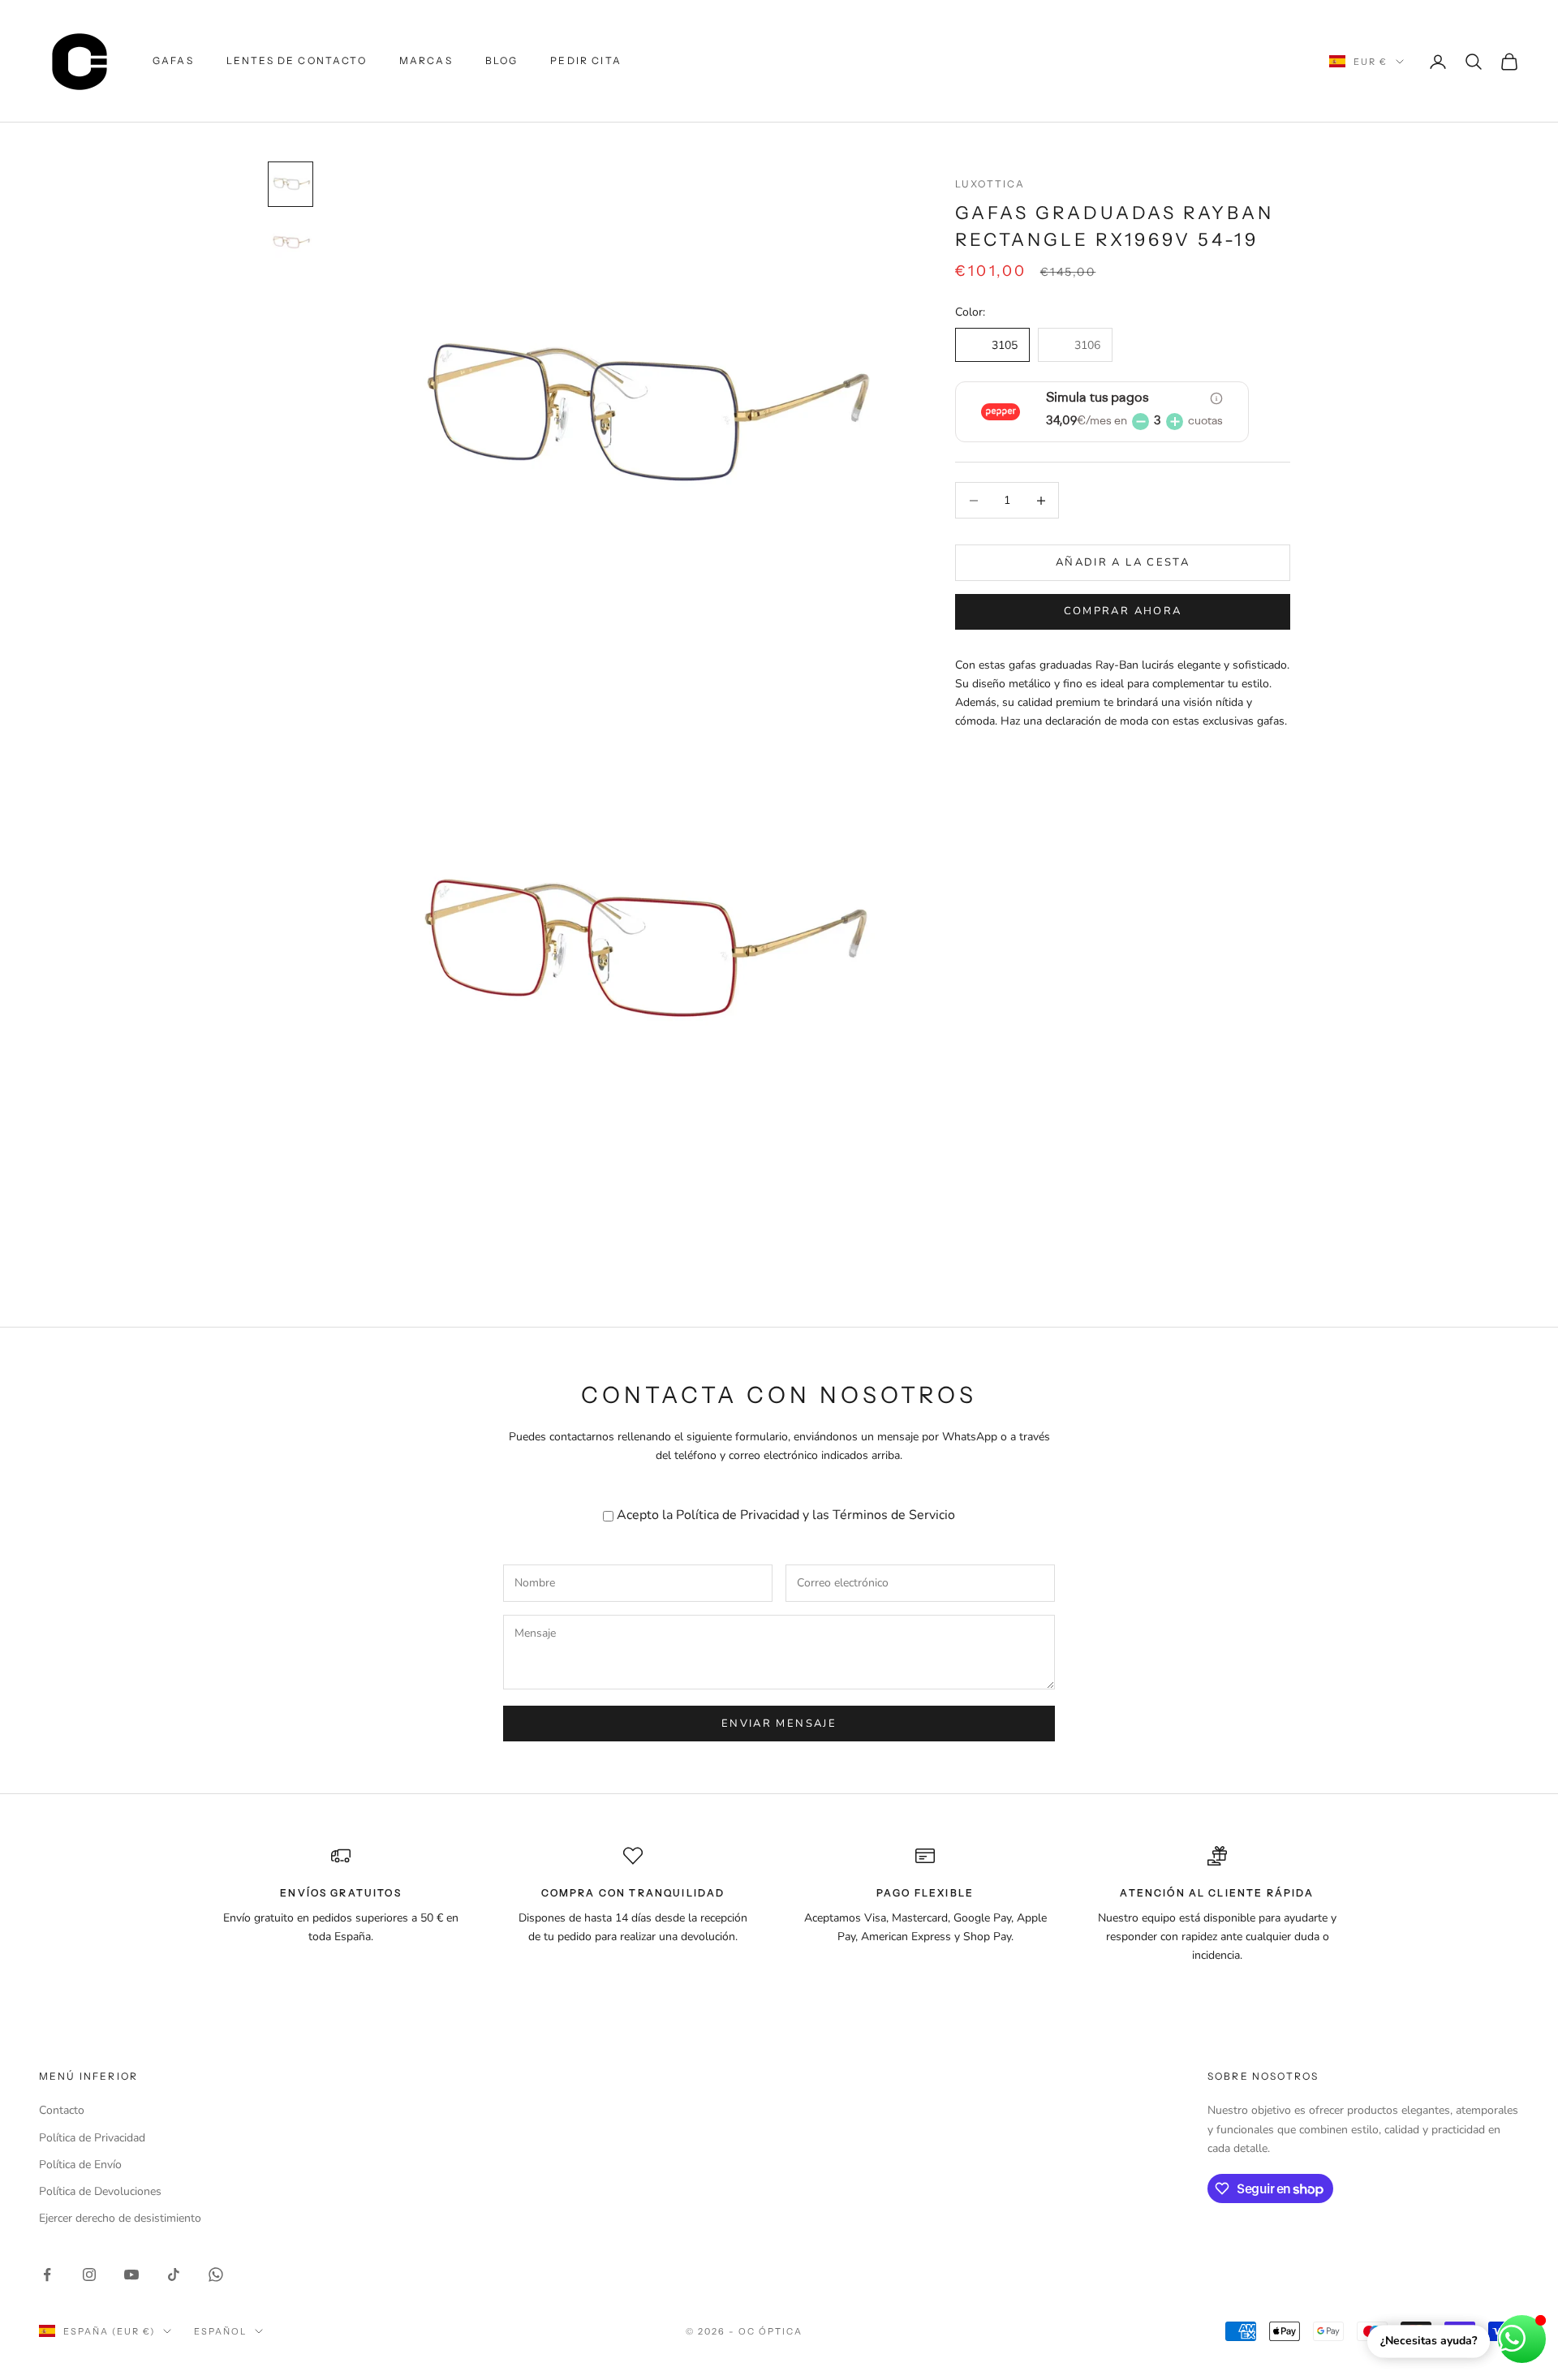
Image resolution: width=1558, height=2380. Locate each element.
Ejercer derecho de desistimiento (120, 2218)
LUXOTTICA (990, 184)
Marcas (426, 60)
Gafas (173, 60)
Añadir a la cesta (1123, 562)
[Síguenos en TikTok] (174, 2275)
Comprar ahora (1123, 611)
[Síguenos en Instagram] (89, 2275)
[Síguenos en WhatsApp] (216, 2275)
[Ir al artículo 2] (291, 243)
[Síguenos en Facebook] (47, 2275)
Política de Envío (80, 2165)
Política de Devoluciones (100, 2191)
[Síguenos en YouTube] (131, 2275)
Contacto (62, 2110)
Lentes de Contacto (297, 60)
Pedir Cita (586, 60)
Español (220, 2331)
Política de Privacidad (738, 1515)
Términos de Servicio (894, 1515)
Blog (502, 60)
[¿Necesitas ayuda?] (1522, 2339)
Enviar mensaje (779, 1724)
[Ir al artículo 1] (291, 184)
